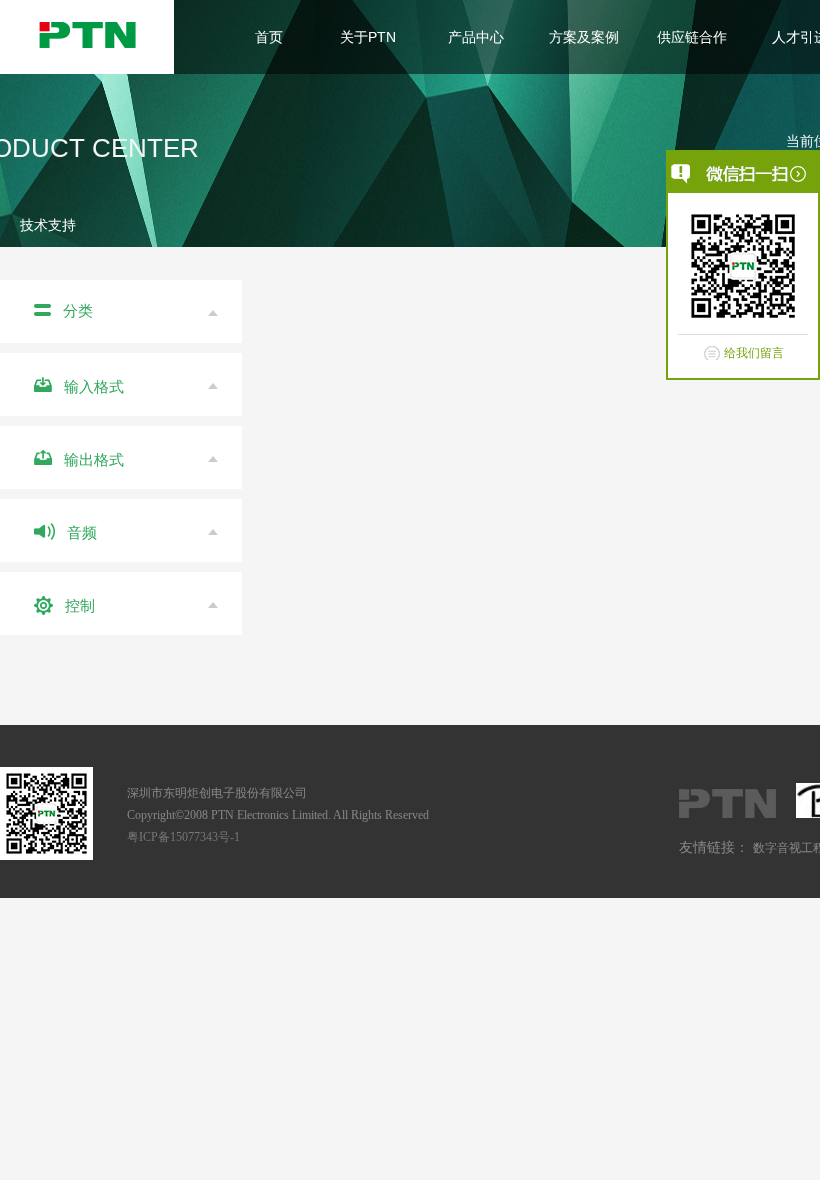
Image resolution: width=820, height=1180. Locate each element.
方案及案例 (584, 37)
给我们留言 (754, 353)
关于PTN (368, 37)
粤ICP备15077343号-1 (183, 837)
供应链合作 (692, 37)
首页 (269, 37)
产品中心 (476, 37)
